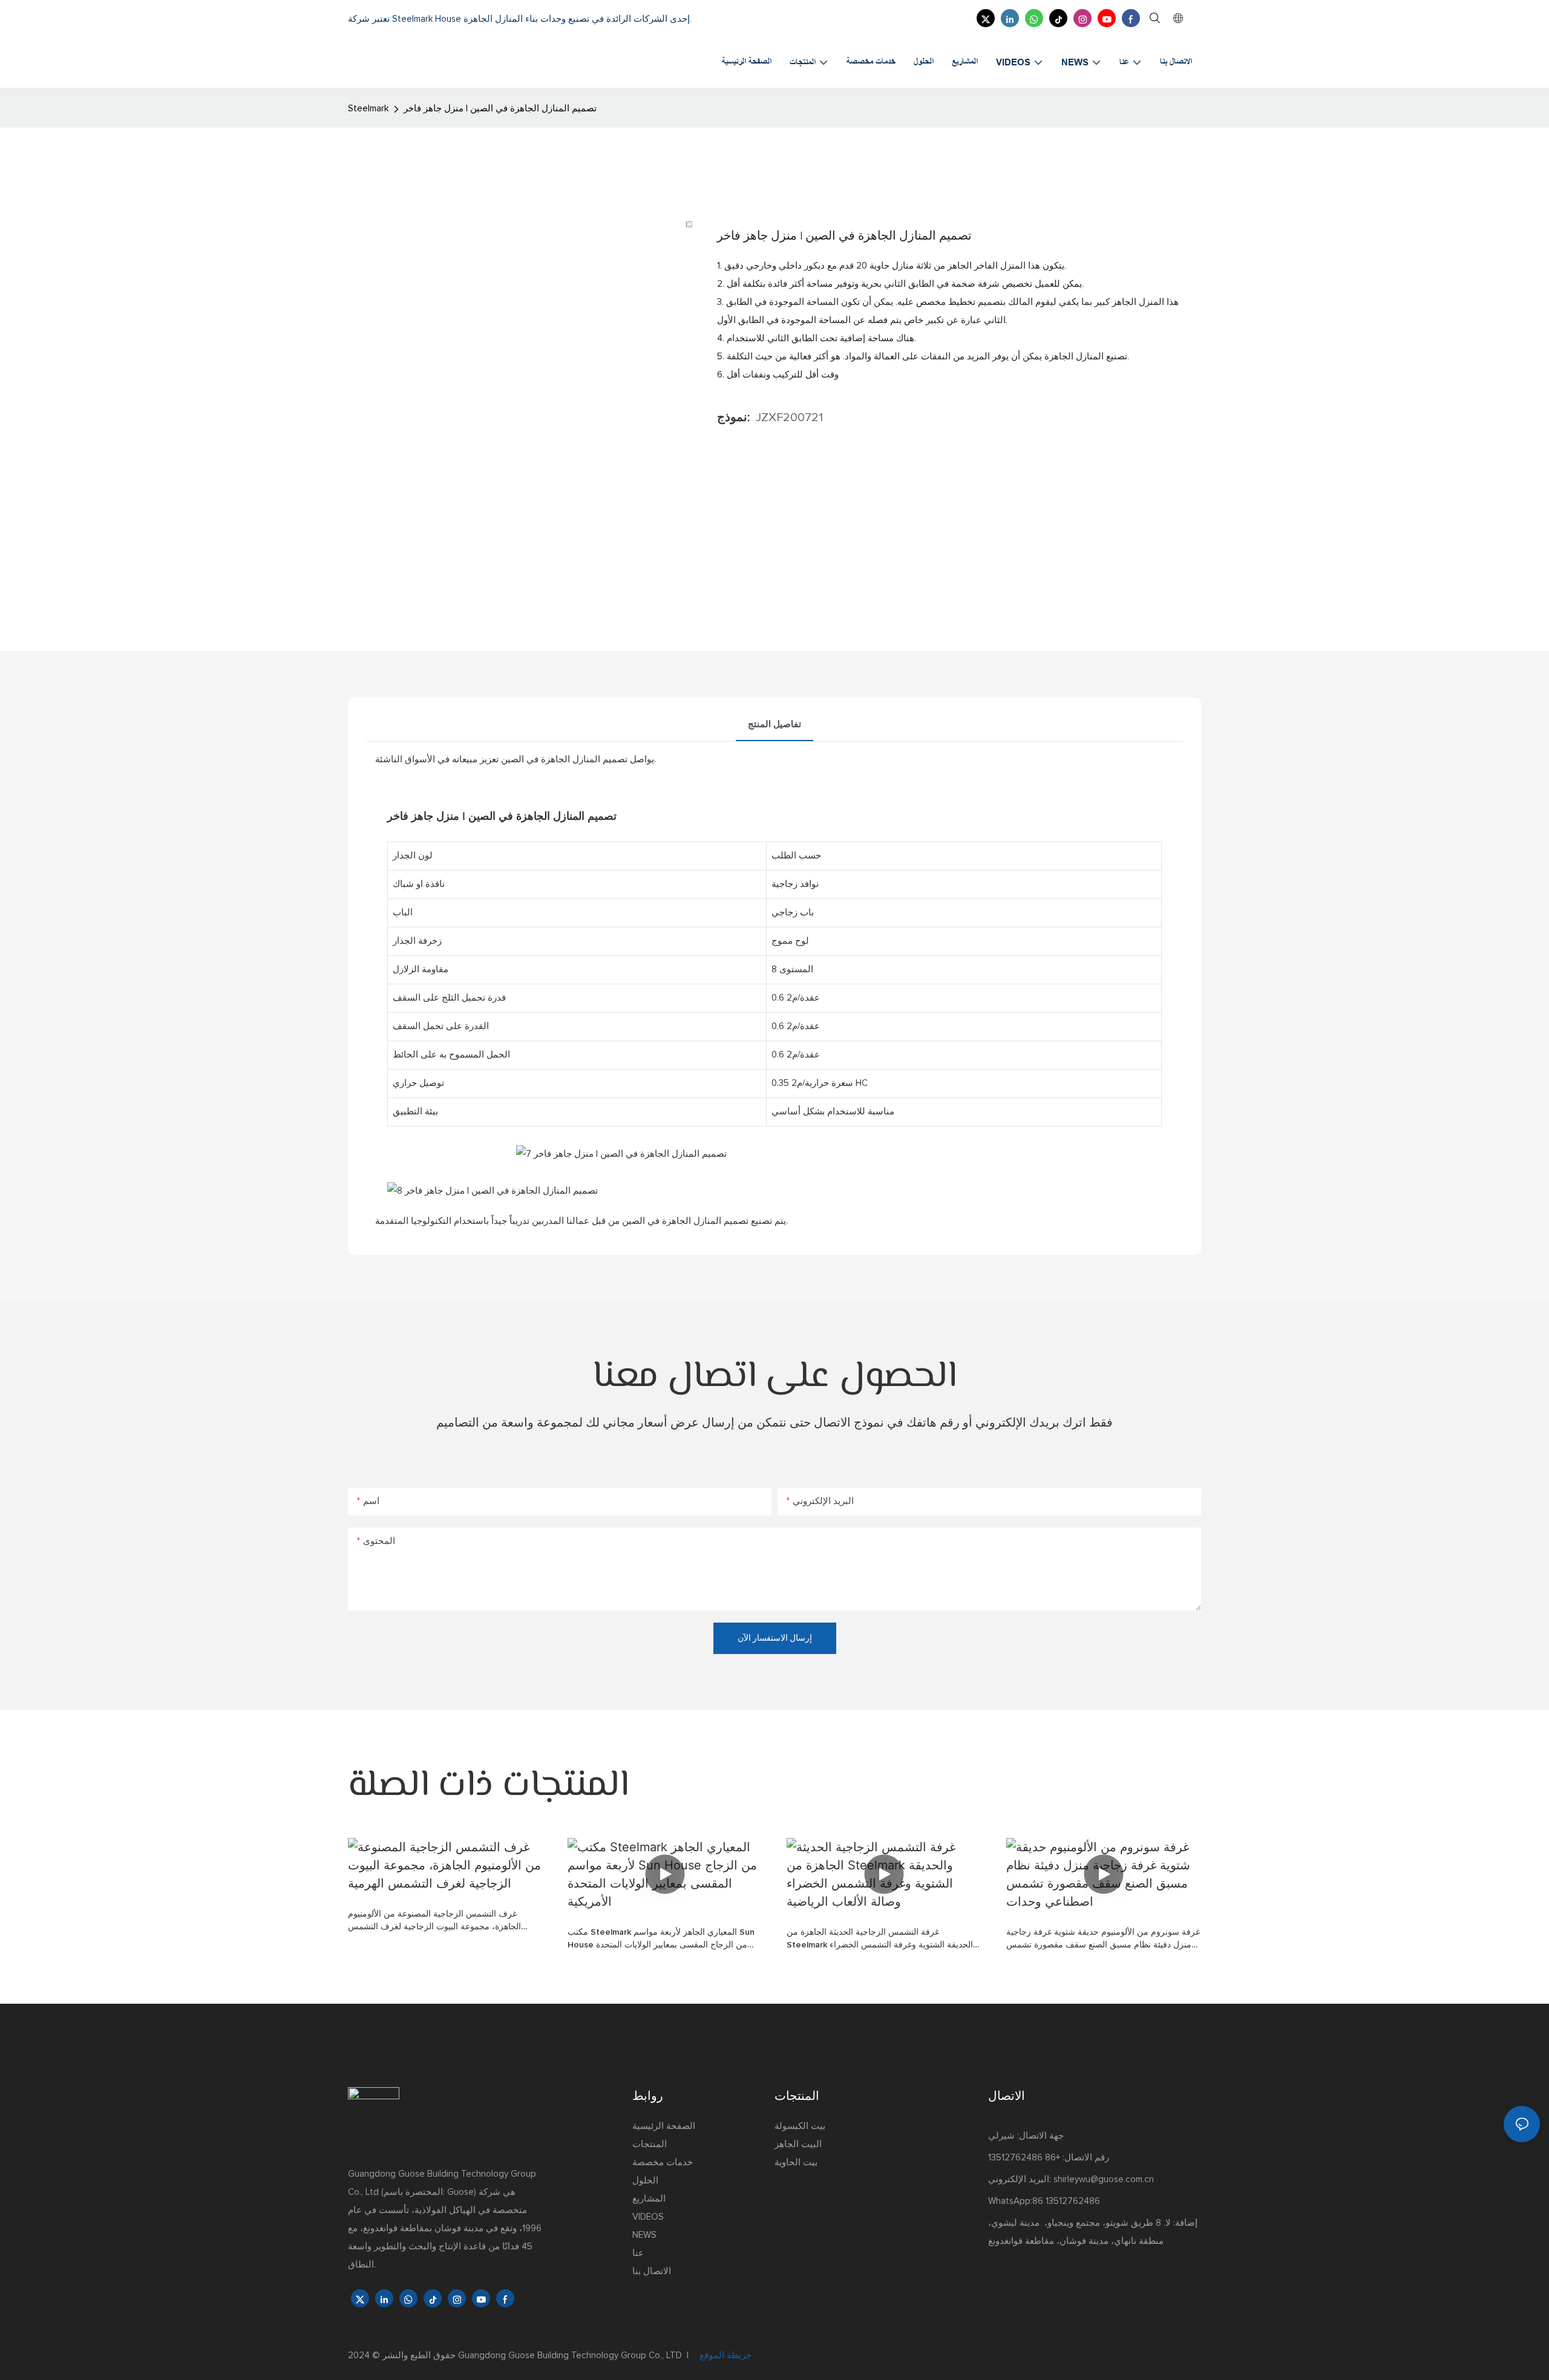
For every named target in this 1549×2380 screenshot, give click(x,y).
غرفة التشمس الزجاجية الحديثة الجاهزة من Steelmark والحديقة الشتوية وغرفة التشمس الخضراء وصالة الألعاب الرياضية (882, 1940)
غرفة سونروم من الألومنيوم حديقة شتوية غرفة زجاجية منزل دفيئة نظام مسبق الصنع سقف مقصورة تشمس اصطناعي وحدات (1103, 1940)
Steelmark (368, 109)
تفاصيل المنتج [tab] (774, 724)
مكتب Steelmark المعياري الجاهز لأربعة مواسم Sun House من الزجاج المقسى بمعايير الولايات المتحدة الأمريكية (661, 1940)
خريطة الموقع (724, 2355)
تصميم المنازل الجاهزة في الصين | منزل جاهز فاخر (500, 109)
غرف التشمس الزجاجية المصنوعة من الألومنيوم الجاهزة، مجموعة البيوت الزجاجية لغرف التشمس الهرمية (434, 1922)
